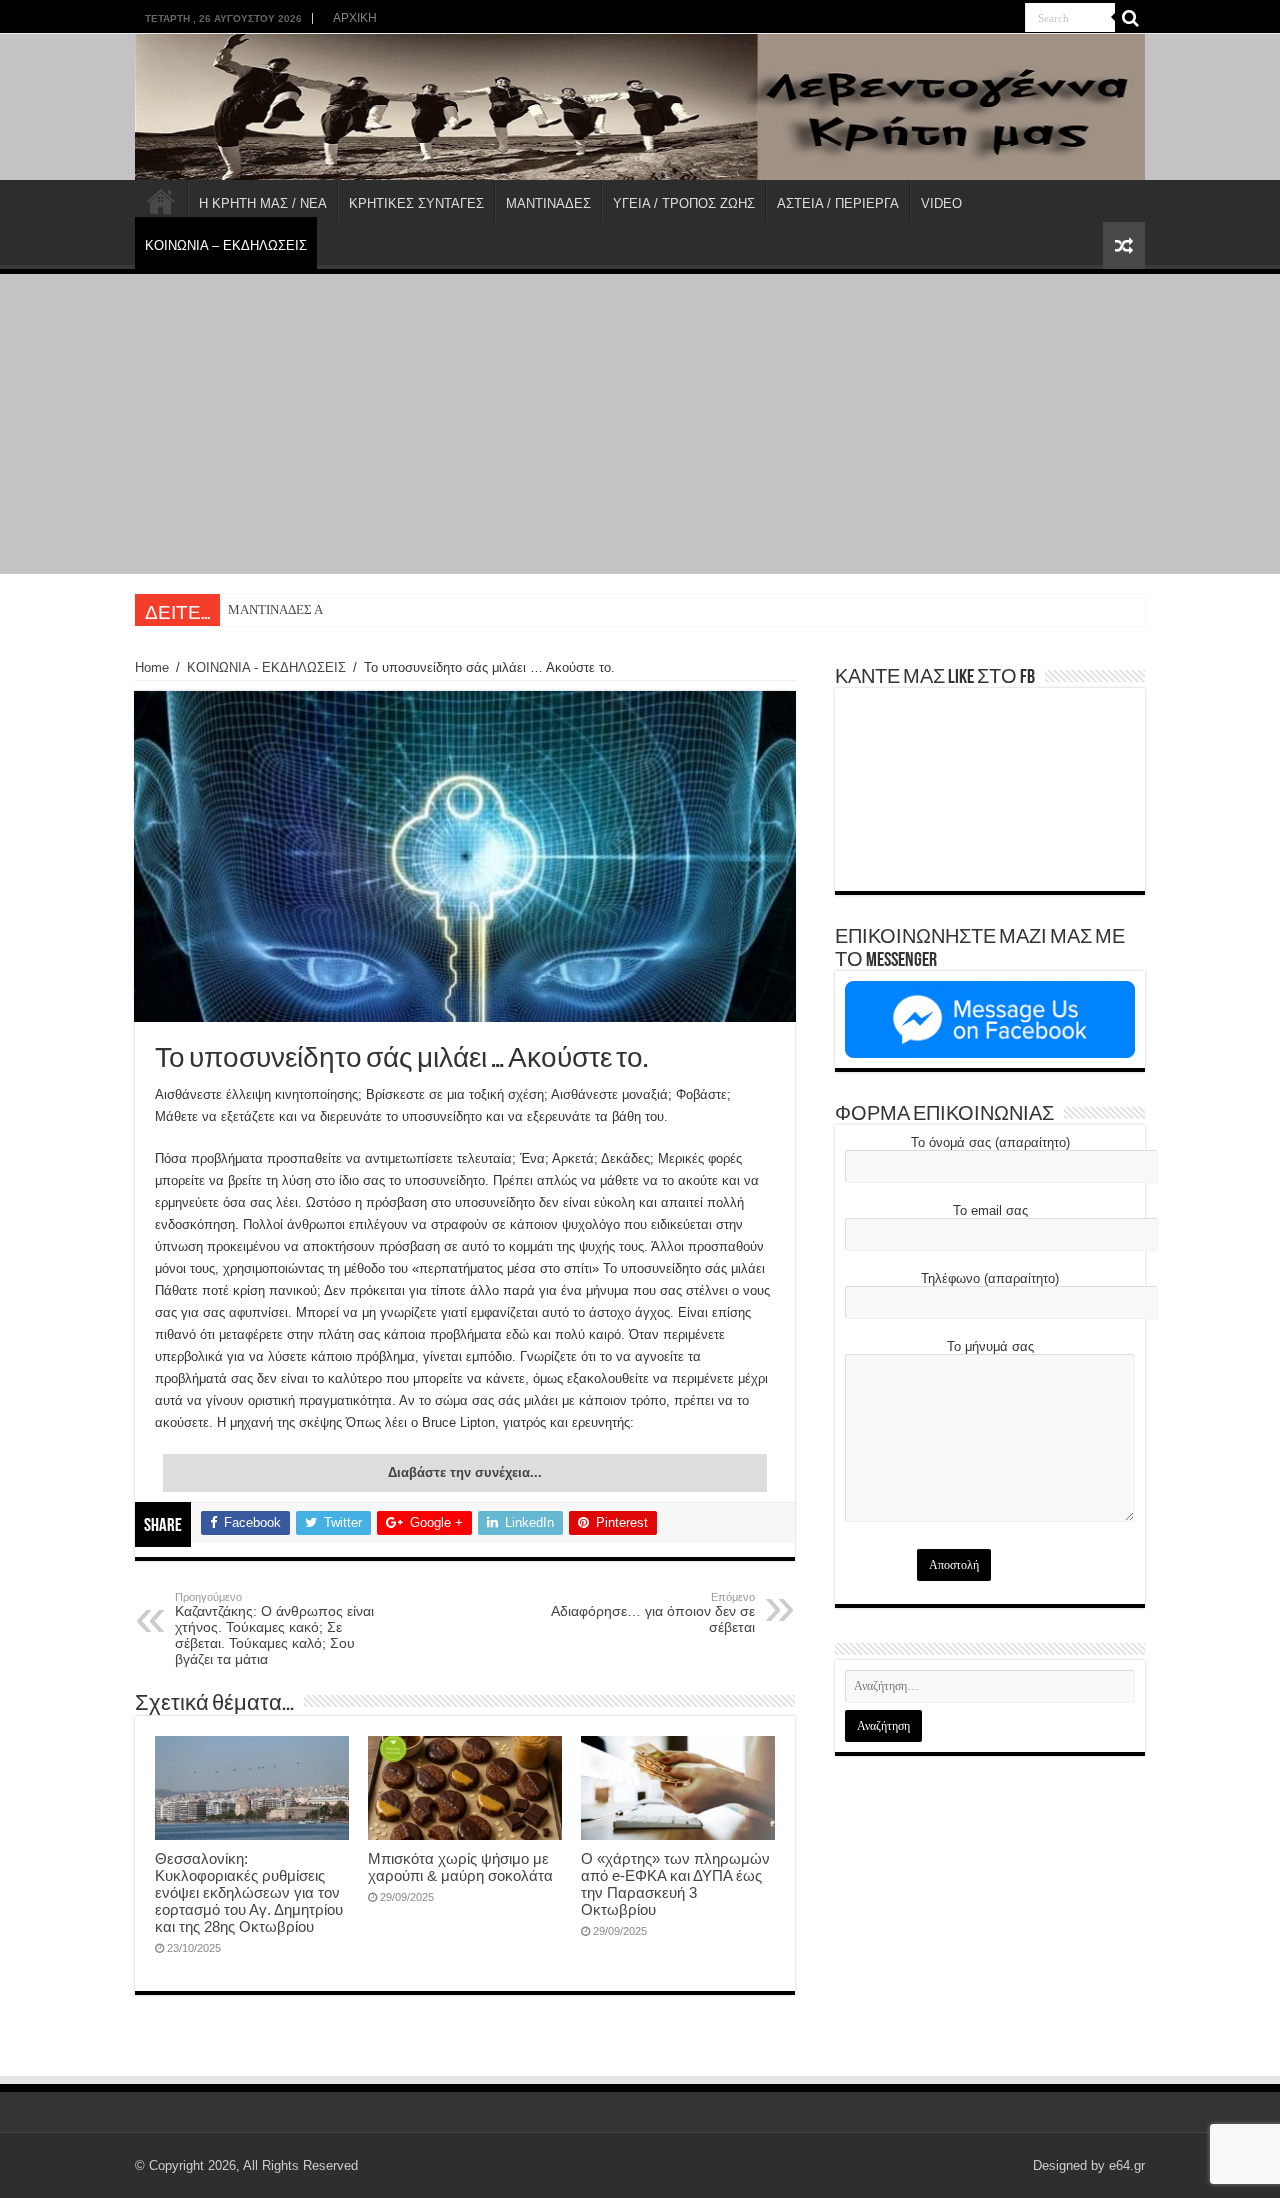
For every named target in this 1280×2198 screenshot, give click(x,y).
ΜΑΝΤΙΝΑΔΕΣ (548, 203)
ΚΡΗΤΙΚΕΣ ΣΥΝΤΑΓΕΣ (416, 203)
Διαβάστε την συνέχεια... (465, 1472)
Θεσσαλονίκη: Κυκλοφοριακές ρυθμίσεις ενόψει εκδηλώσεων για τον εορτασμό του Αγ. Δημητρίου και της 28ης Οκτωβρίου (249, 1892)
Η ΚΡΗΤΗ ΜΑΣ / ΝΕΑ (263, 203)
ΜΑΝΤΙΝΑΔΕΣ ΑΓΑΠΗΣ (296, 609)
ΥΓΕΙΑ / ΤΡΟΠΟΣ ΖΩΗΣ (684, 203)
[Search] (1130, 18)
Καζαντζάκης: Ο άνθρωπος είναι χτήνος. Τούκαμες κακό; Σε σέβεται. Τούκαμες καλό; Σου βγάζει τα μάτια (274, 1629)
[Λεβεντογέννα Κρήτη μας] (640, 107)
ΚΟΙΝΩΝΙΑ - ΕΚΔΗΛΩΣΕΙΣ (266, 667)
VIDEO (941, 203)
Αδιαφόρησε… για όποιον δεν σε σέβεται (653, 1613)
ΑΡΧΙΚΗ (355, 18)
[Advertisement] (640, 424)
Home (152, 667)
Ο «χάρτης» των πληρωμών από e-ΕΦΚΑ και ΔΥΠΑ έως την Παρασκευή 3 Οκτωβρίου (675, 1884)
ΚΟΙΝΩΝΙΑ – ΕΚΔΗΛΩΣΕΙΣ (226, 245)
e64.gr (1127, 2165)
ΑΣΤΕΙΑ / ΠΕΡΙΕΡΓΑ (838, 203)
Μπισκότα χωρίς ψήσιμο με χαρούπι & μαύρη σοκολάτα (460, 1867)
